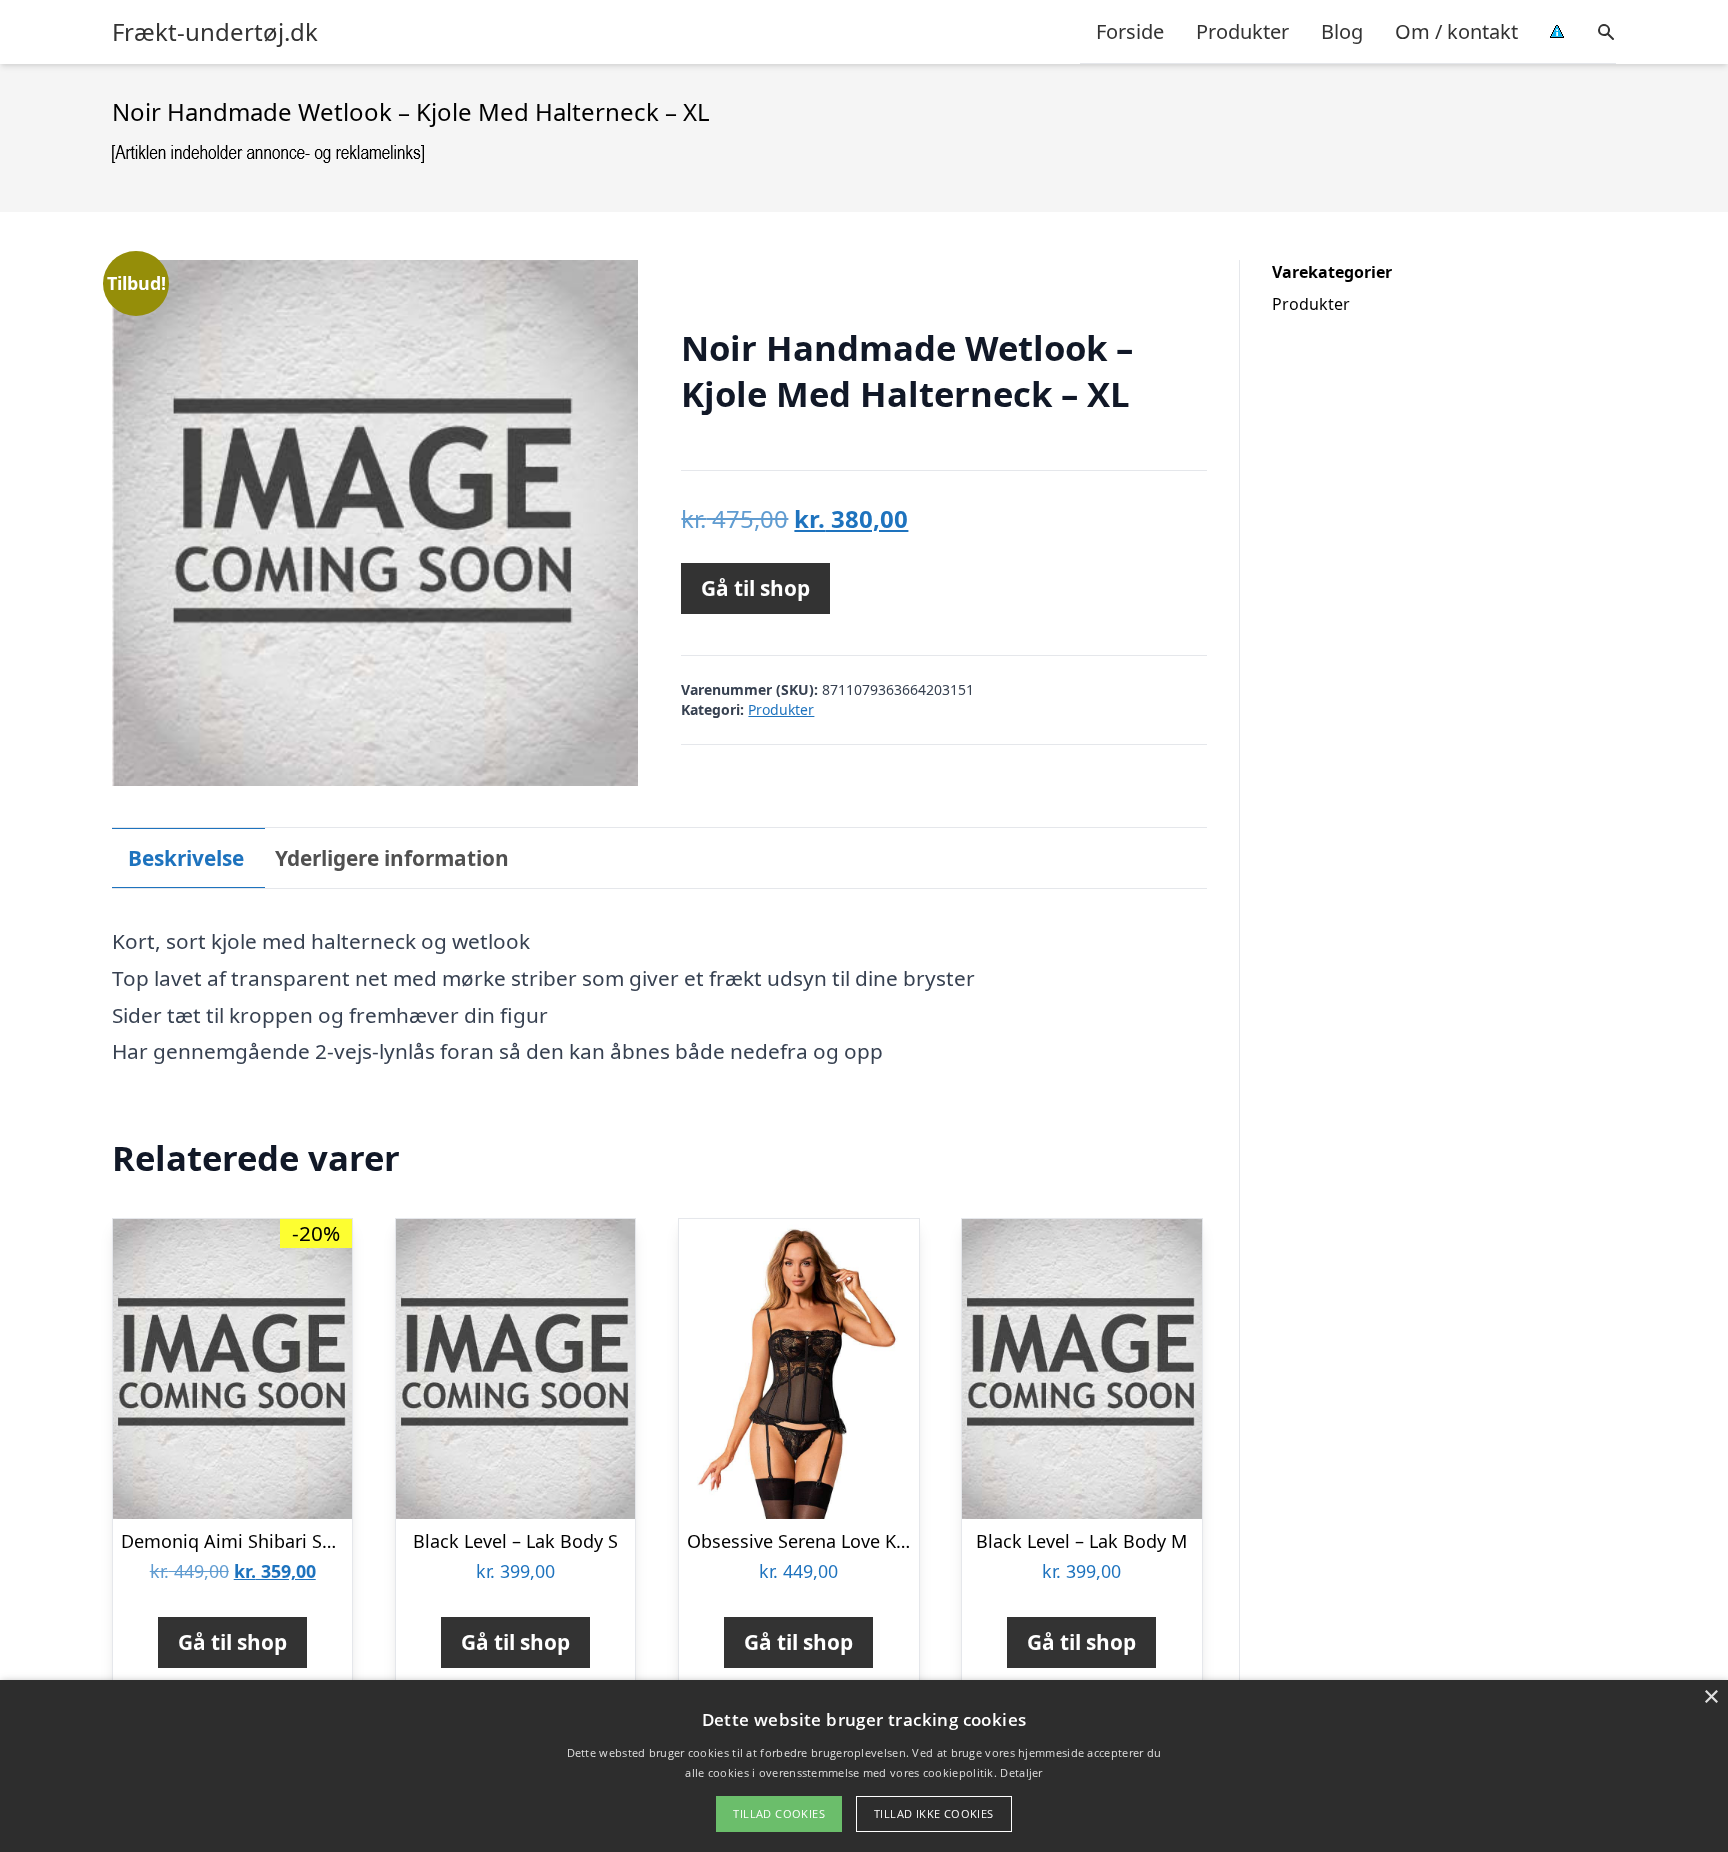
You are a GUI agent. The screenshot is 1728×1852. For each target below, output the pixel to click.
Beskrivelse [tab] (186, 858)
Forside (1130, 31)
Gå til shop (755, 588)
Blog (1342, 31)
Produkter (1242, 31)
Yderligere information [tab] (392, 858)
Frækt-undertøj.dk (215, 32)
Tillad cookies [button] (779, 1813)
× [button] (1710, 1697)
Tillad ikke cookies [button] (934, 1813)
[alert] (864, 1766)
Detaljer (1021, 1772)
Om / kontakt (1456, 31)
